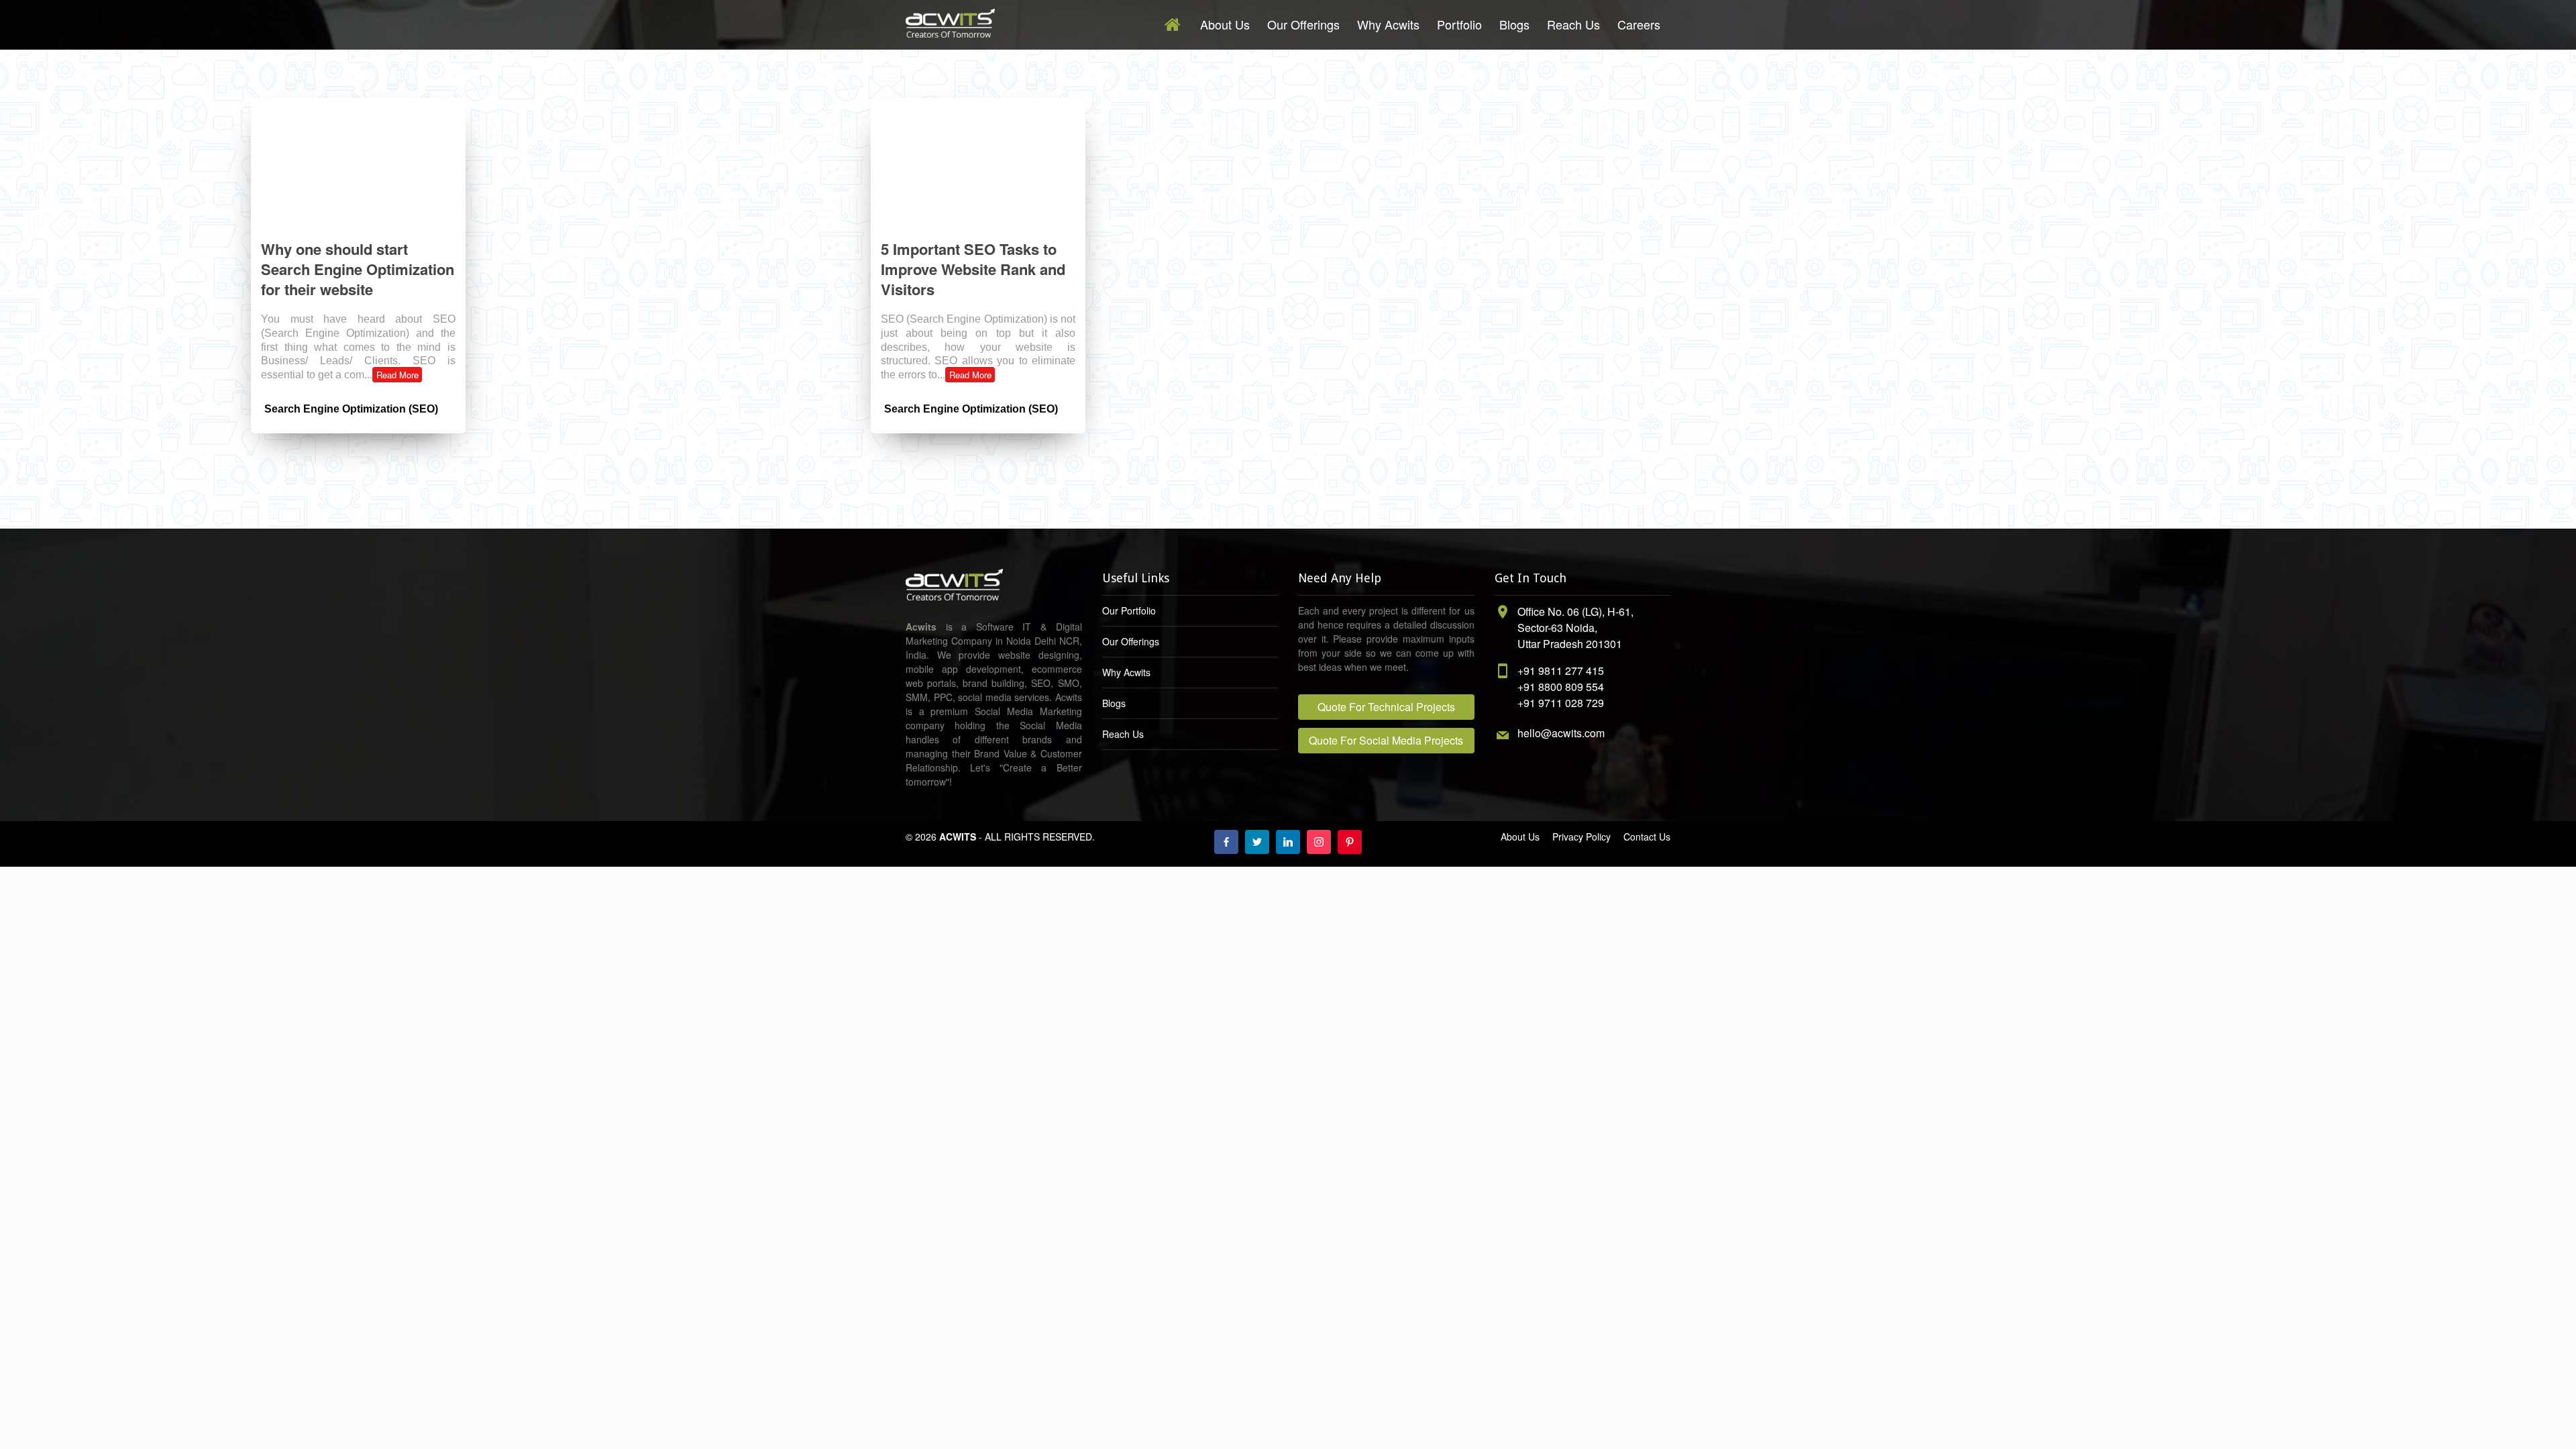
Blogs (1514, 24)
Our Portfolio (1129, 610)
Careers (1639, 24)
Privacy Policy (1581, 837)
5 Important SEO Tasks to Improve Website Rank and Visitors (973, 269)
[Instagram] (1319, 842)
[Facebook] (1226, 842)
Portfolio (1459, 24)
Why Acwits (1388, 24)
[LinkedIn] (1288, 842)
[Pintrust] (1350, 842)
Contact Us (1647, 837)
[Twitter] (1257, 842)
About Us (1225, 24)
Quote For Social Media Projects (1386, 740)
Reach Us (1573, 24)
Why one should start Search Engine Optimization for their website (358, 269)
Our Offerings (1303, 24)
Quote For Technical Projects (1386, 707)
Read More (397, 375)
